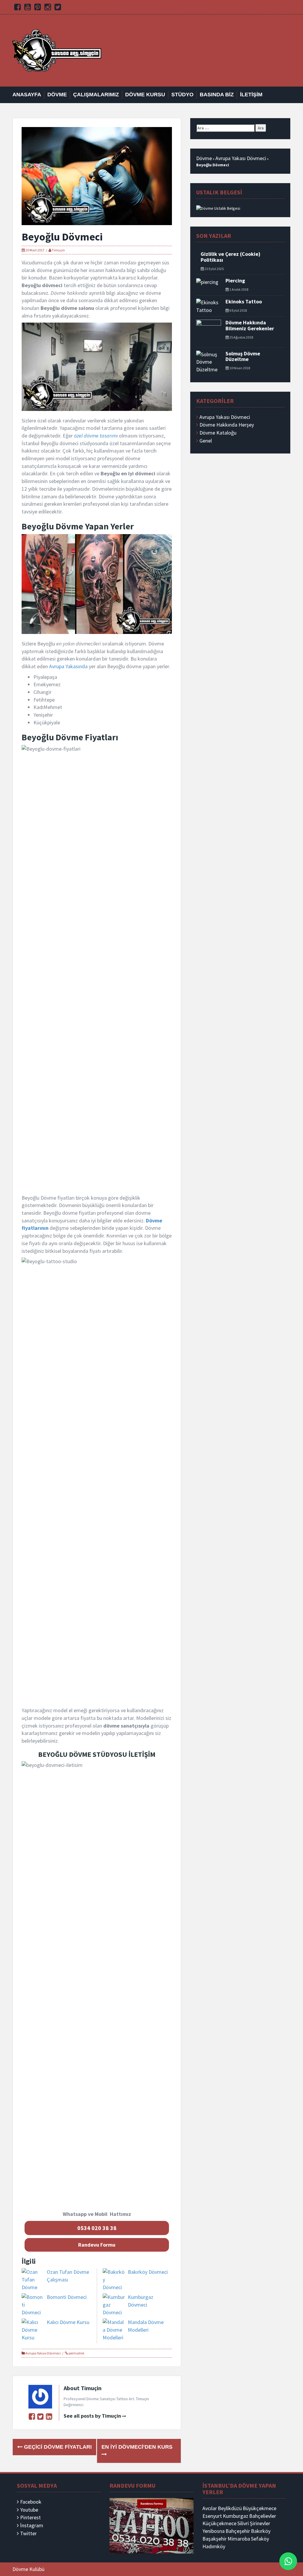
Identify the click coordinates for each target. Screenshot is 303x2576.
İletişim (251, 95)
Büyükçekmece (260, 2508)
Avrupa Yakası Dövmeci (43, 2353)
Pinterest (30, 2517)
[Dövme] (57, 50)
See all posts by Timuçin (92, 2416)
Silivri (243, 2523)
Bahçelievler (263, 2516)
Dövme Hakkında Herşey (227, 425)
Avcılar (210, 2508)
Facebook (31, 2502)
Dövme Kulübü (28, 2569)
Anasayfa (27, 95)
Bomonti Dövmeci (67, 2297)
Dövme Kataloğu (218, 433)
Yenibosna (213, 2531)
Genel (206, 441)
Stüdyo (182, 95)
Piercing (235, 280)
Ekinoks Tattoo (244, 301)
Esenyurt (212, 2516)
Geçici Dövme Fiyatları (57, 2447)
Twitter (28, 2533)
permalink (76, 2353)
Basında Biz (217, 95)
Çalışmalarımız (96, 95)
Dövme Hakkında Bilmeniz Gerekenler (250, 325)
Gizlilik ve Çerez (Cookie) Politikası (231, 257)
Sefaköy (260, 2539)
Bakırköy (261, 2531)
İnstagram (32, 2525)
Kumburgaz (236, 2516)
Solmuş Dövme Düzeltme (243, 356)
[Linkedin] (49, 2416)
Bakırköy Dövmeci (148, 2272)
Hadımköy (214, 2546)
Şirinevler (260, 2523)
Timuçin (58, 250)
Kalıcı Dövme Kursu (68, 2322)
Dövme (57, 95)
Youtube (29, 2510)
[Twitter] (40, 2416)
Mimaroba (239, 2539)
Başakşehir (215, 2539)
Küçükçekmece (219, 2523)
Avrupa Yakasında (68, 666)
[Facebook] (32, 2416)
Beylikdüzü (230, 2508)
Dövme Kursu (145, 95)
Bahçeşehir (238, 2531)
